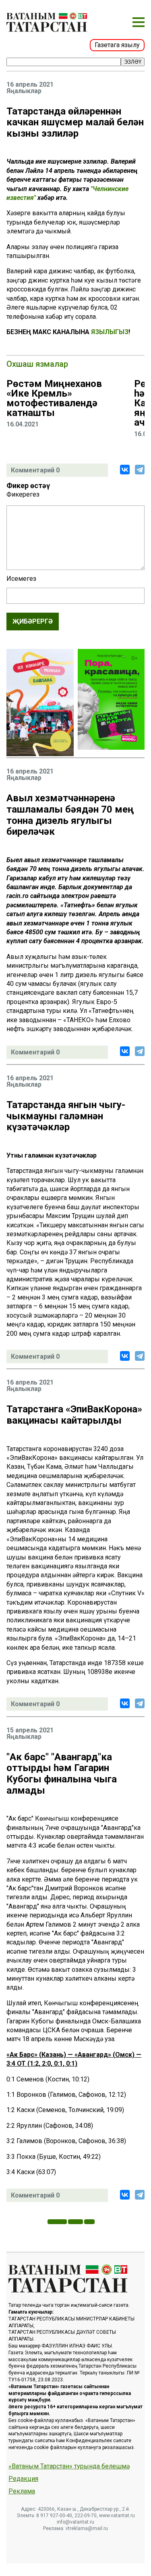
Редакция (23, 2479)
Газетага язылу (117, 45)
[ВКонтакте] (125, 470)
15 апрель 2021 (30, 1730)
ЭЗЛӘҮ (133, 62)
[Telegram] (140, 470)
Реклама (22, 2491)
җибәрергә (33, 621)
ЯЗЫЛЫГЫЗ (110, 332)
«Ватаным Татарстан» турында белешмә (69, 2466)
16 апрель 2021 (30, 85)
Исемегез (21, 579)
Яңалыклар (24, 91)
